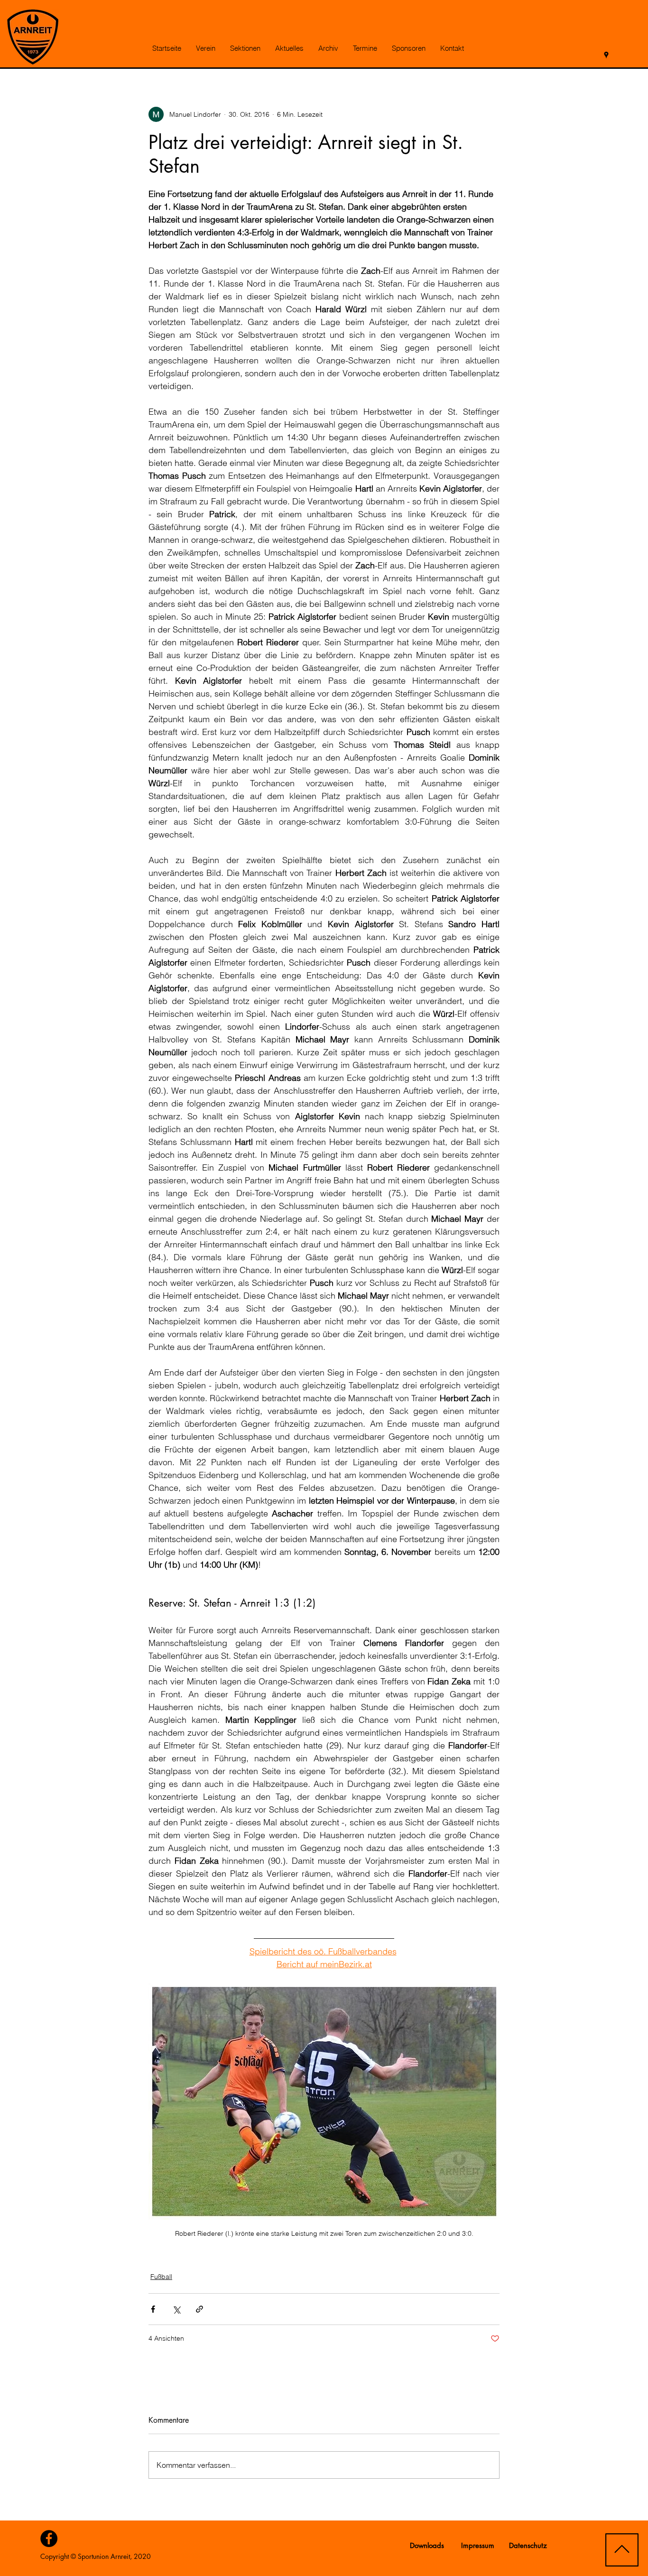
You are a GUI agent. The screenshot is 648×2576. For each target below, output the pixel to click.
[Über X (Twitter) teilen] (176, 2309)
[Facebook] (49, 2539)
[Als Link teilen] (199, 2309)
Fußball (161, 2277)
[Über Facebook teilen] (153, 2309)
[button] (205, 48)
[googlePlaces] (606, 55)
